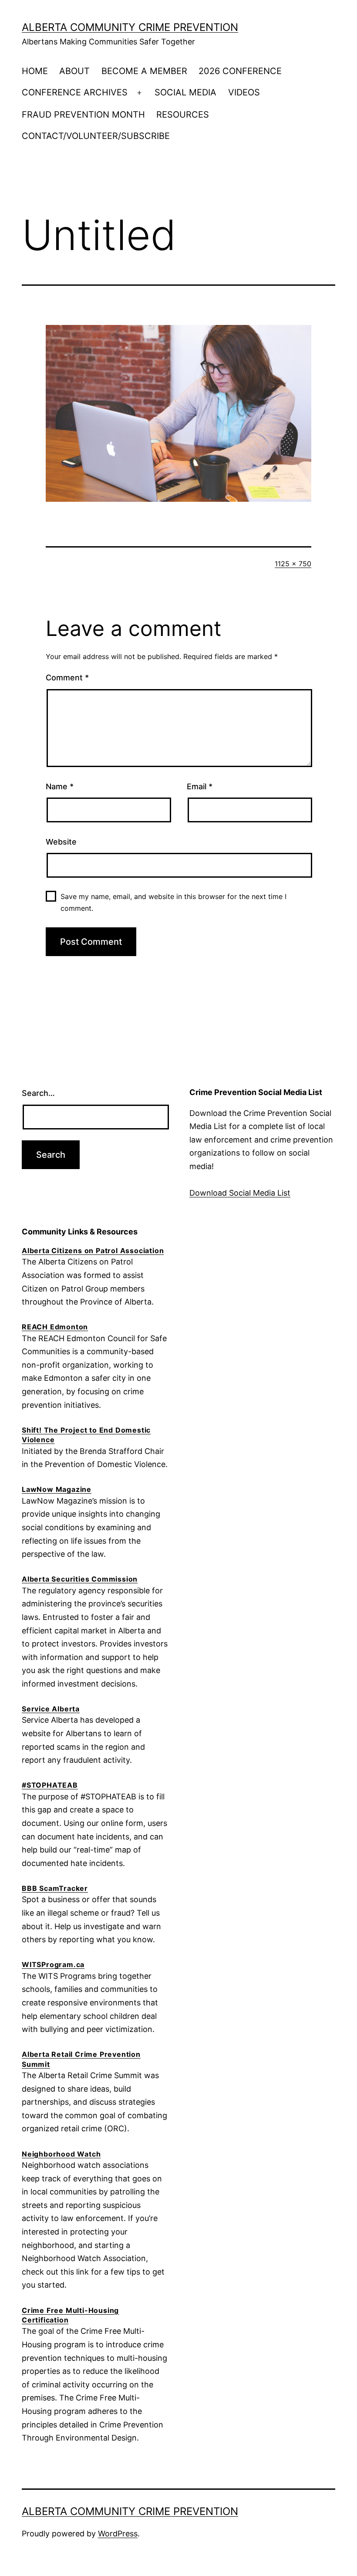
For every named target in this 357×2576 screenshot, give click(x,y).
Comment (67, 678)
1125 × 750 (293, 564)
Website (61, 842)
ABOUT (74, 71)
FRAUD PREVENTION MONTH (83, 115)
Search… (38, 1093)
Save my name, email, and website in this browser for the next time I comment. (173, 902)
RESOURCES (183, 115)
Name (60, 786)
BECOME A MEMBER (144, 71)
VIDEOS (244, 92)
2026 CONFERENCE (240, 71)
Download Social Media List (240, 1193)
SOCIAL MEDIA (185, 92)
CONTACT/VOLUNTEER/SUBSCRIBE (96, 136)
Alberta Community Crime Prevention (130, 27)
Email (200, 786)
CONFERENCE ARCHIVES (75, 92)
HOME (35, 71)
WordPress (118, 2534)
